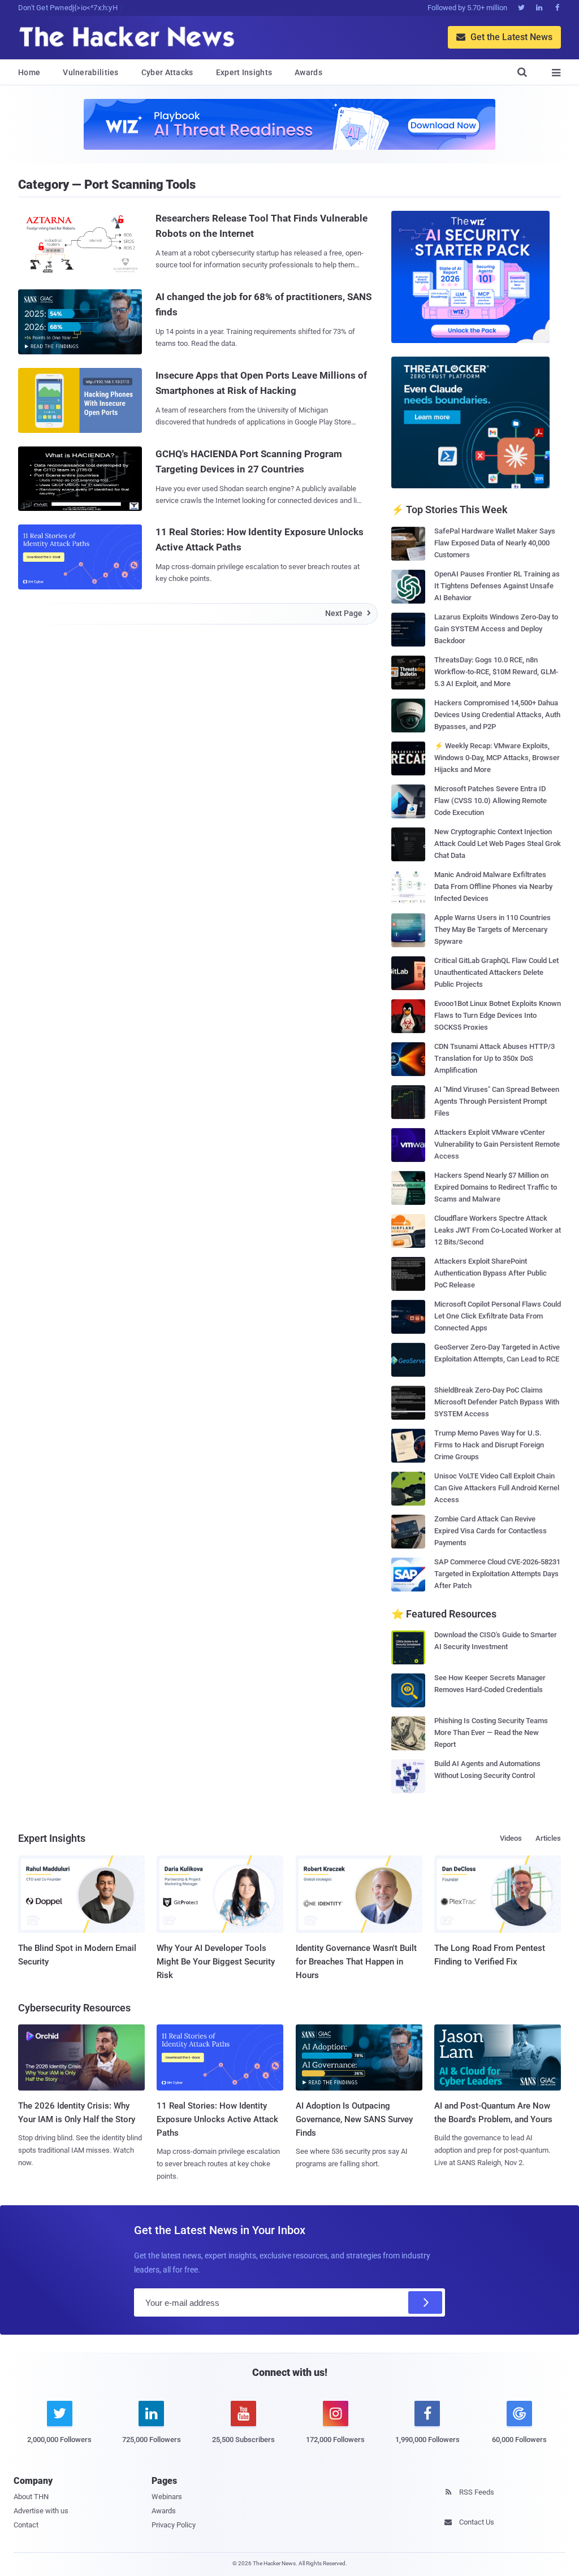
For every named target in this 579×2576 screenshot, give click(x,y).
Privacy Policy (174, 2525)
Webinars (167, 2497)
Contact (26, 2525)
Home (29, 72)
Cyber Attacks (167, 72)
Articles (548, 1838)
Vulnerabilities (91, 72)
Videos (511, 1838)
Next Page (348, 613)
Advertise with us (41, 2511)
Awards (308, 72)
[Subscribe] (425, 2302)
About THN (31, 2497)
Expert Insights (244, 72)
